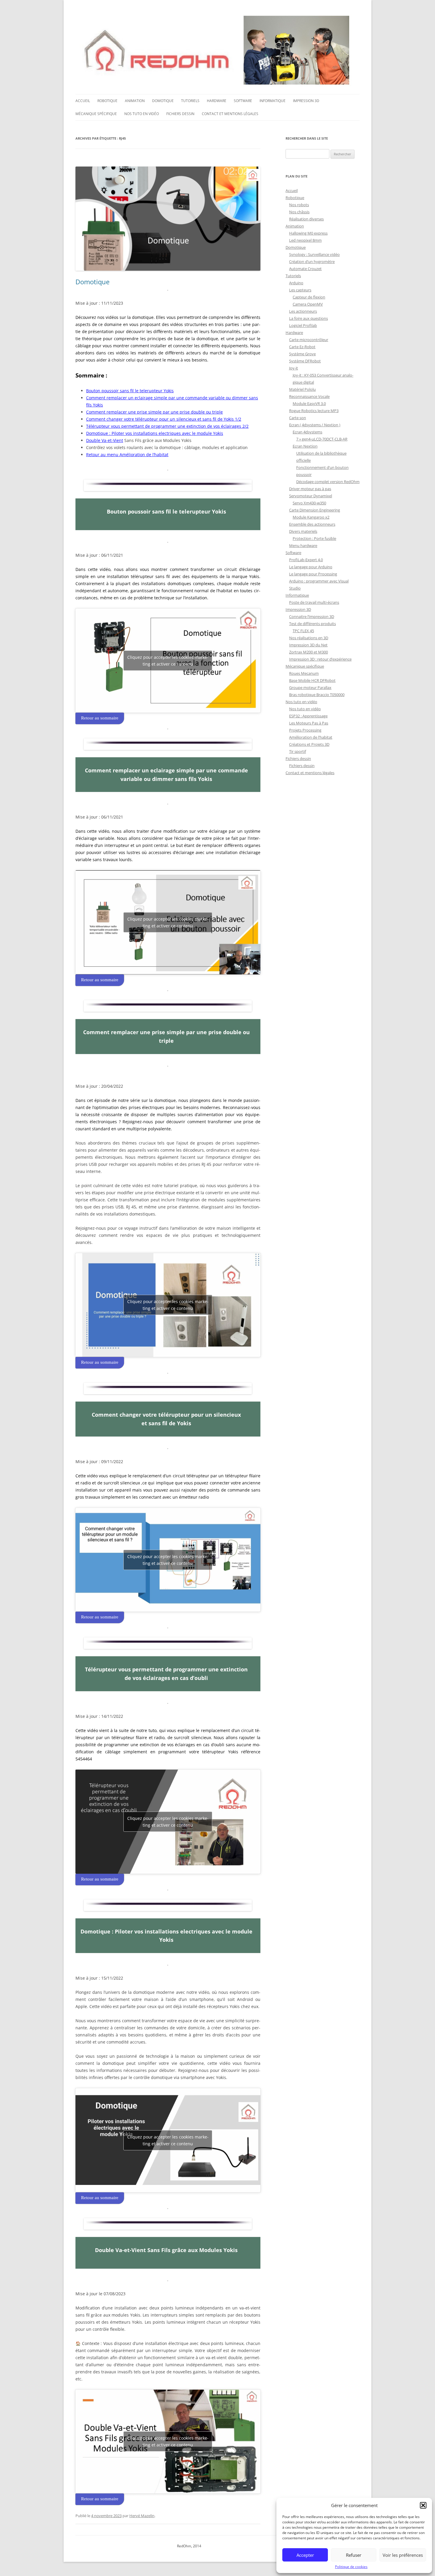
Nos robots (299, 205)
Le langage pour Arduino (311, 567)
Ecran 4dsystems (307, 432)
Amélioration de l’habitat (311, 737)
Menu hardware (303, 545)
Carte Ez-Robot (302, 347)
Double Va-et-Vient (105, 440)
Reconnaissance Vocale (309, 396)
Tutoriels (190, 101)
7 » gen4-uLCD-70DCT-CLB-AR (322, 439)
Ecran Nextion (305, 446)
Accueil (83, 101)
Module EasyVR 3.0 (309, 403)
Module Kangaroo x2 (311, 517)
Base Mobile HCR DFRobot (312, 680)
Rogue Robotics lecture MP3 (314, 411)
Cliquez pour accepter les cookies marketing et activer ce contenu (168, 661)
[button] (423, 2505)
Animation (135, 101)
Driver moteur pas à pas (310, 489)
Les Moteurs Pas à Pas (309, 723)
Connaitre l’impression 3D (312, 616)
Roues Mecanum (304, 673)
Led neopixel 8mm (305, 240)
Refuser (354, 2555)
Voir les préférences (403, 2555)
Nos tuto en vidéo (142, 114)
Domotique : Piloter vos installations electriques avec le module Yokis (155, 433)
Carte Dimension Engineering (315, 510)
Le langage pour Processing (313, 574)
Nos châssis (299, 212)
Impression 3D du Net (308, 645)
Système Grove (302, 354)
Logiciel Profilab (303, 325)
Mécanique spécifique (96, 114)
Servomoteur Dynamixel (311, 496)
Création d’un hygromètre (312, 262)
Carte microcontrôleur (309, 340)
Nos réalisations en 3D (309, 638)
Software (243, 101)
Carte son (298, 418)
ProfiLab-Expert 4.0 (306, 560)
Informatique (273, 101)
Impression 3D (306, 101)
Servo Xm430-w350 (309, 503)
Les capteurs (300, 290)
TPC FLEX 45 (303, 631)
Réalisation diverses (306, 219)
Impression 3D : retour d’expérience (320, 659)
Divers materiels (303, 531)
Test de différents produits (312, 624)
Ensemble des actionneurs (312, 524)
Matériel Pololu (302, 389)
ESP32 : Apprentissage (308, 716)
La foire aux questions (308, 318)
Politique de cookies (351, 2567)
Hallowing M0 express (308, 233)
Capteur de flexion (309, 297)
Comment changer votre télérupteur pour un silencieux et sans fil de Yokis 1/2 (164, 419)
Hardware (217, 101)
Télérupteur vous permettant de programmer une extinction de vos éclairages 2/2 (167, 426)
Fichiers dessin (180, 114)
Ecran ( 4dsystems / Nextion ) (315, 425)
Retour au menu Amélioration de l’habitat (127, 455)
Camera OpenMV (308, 304)
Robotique (107, 101)
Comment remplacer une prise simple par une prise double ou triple (154, 412)
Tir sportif (298, 751)
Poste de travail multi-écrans (314, 602)
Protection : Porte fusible (314, 538)
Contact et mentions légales (230, 114)
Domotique (163, 101)
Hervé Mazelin (142, 2516)
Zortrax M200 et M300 (308, 652)
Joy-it (294, 368)
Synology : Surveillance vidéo (314, 254)
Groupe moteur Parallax (310, 687)
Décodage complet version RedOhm (328, 482)
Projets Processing (305, 730)
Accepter (305, 2555)
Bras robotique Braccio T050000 (317, 695)
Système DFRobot (305, 361)
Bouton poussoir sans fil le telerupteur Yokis (130, 391)
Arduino (296, 283)
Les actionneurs (303, 311)
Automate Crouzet (305, 269)
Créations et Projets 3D (309, 744)
